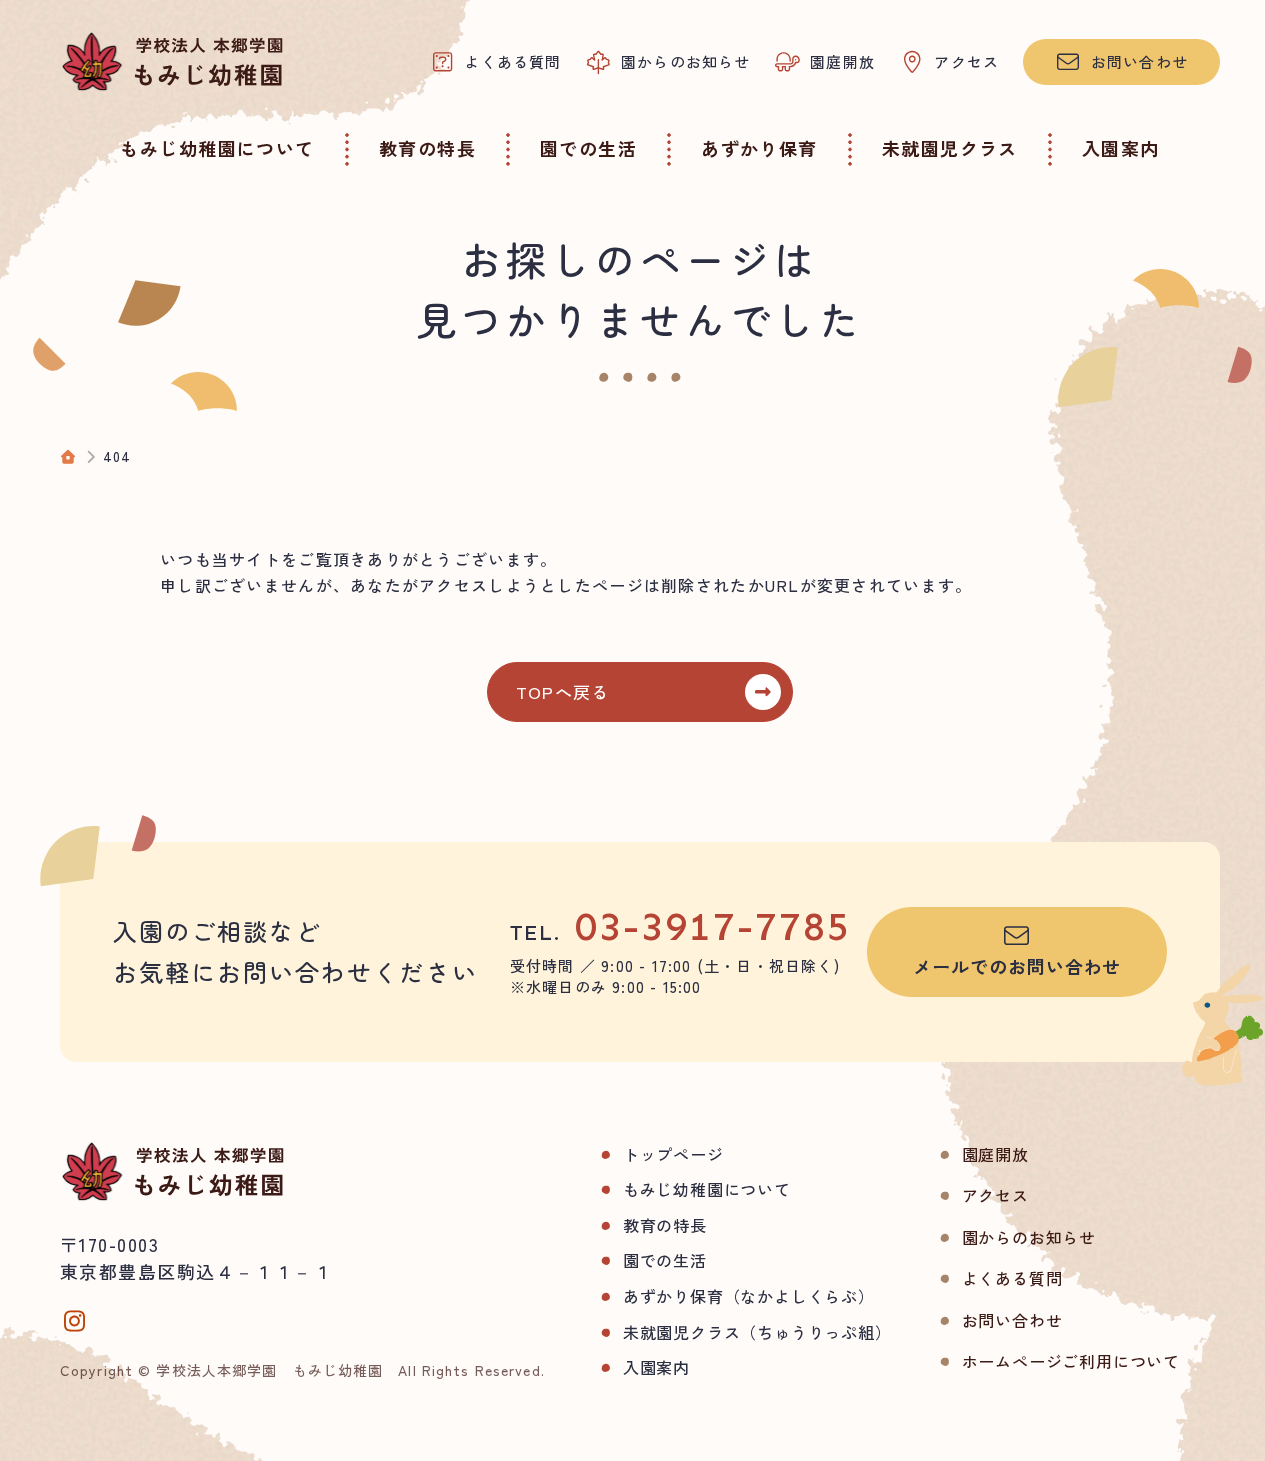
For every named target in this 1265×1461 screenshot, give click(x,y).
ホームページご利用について (1071, 1361)
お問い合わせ (1012, 1320)
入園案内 (656, 1367)
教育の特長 (665, 1225)
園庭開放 (995, 1154)
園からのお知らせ (1029, 1237)
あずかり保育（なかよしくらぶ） (749, 1296)
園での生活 (665, 1260)
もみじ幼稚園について (707, 1189)
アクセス (995, 1195)
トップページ (673, 1154)
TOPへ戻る (563, 691)
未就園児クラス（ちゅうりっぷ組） (757, 1332)
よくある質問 (1012, 1278)
